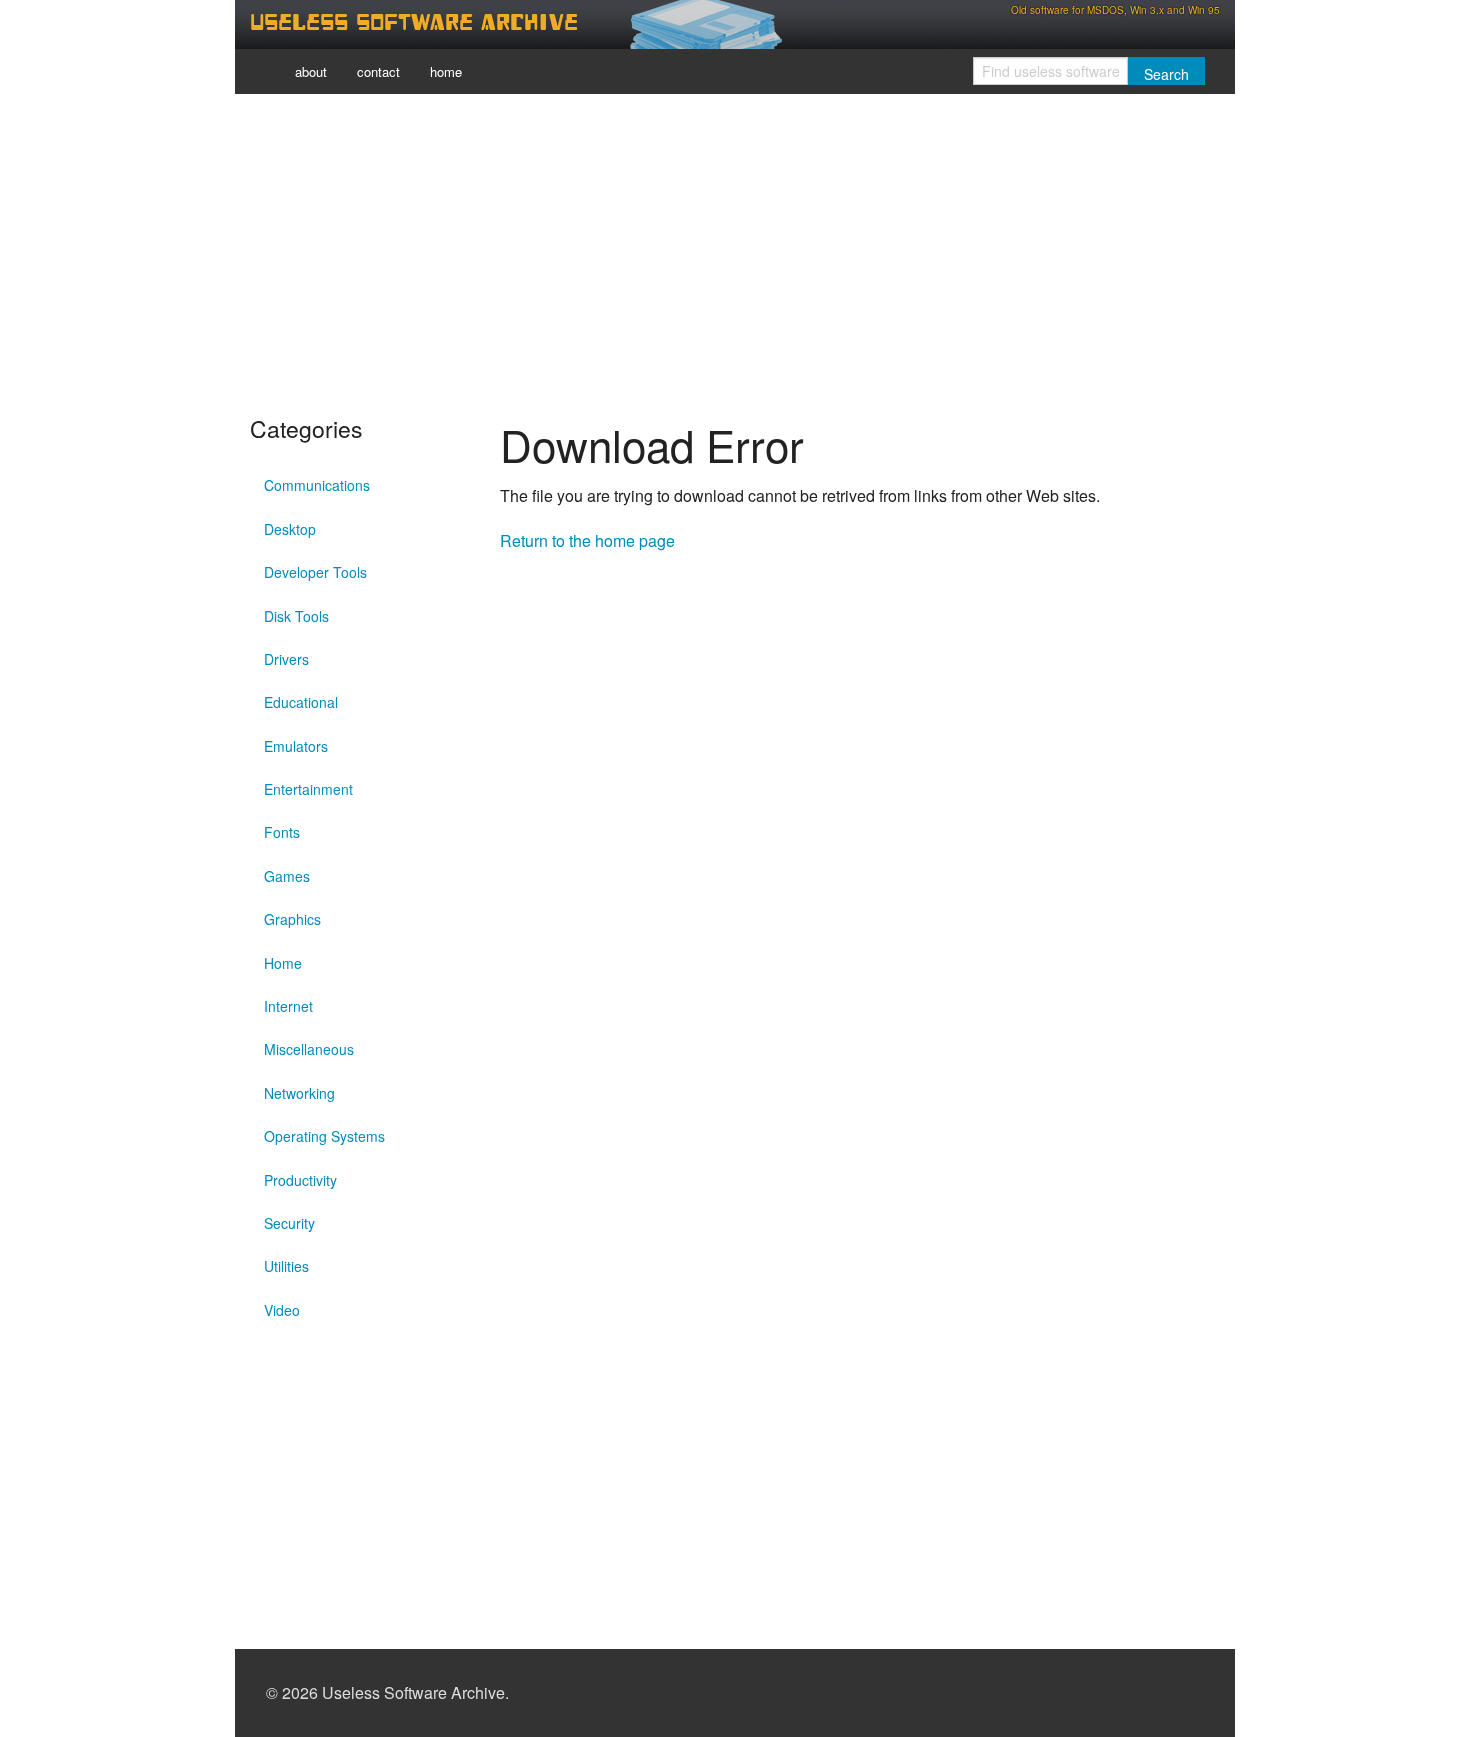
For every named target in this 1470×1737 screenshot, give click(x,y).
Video (282, 1310)
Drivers (286, 659)
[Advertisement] (735, 250)
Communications (317, 485)
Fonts (282, 832)
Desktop (290, 529)
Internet (288, 1006)
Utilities (286, 1266)
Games (287, 876)
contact (378, 71)
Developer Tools (315, 572)
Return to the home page (587, 540)
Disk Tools (296, 616)
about (311, 71)
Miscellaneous (309, 1049)
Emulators (296, 746)
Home (283, 963)
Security (289, 1223)
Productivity (300, 1180)
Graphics (292, 919)
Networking (299, 1093)
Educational (301, 702)
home (446, 71)
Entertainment (308, 789)
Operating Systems (324, 1136)
